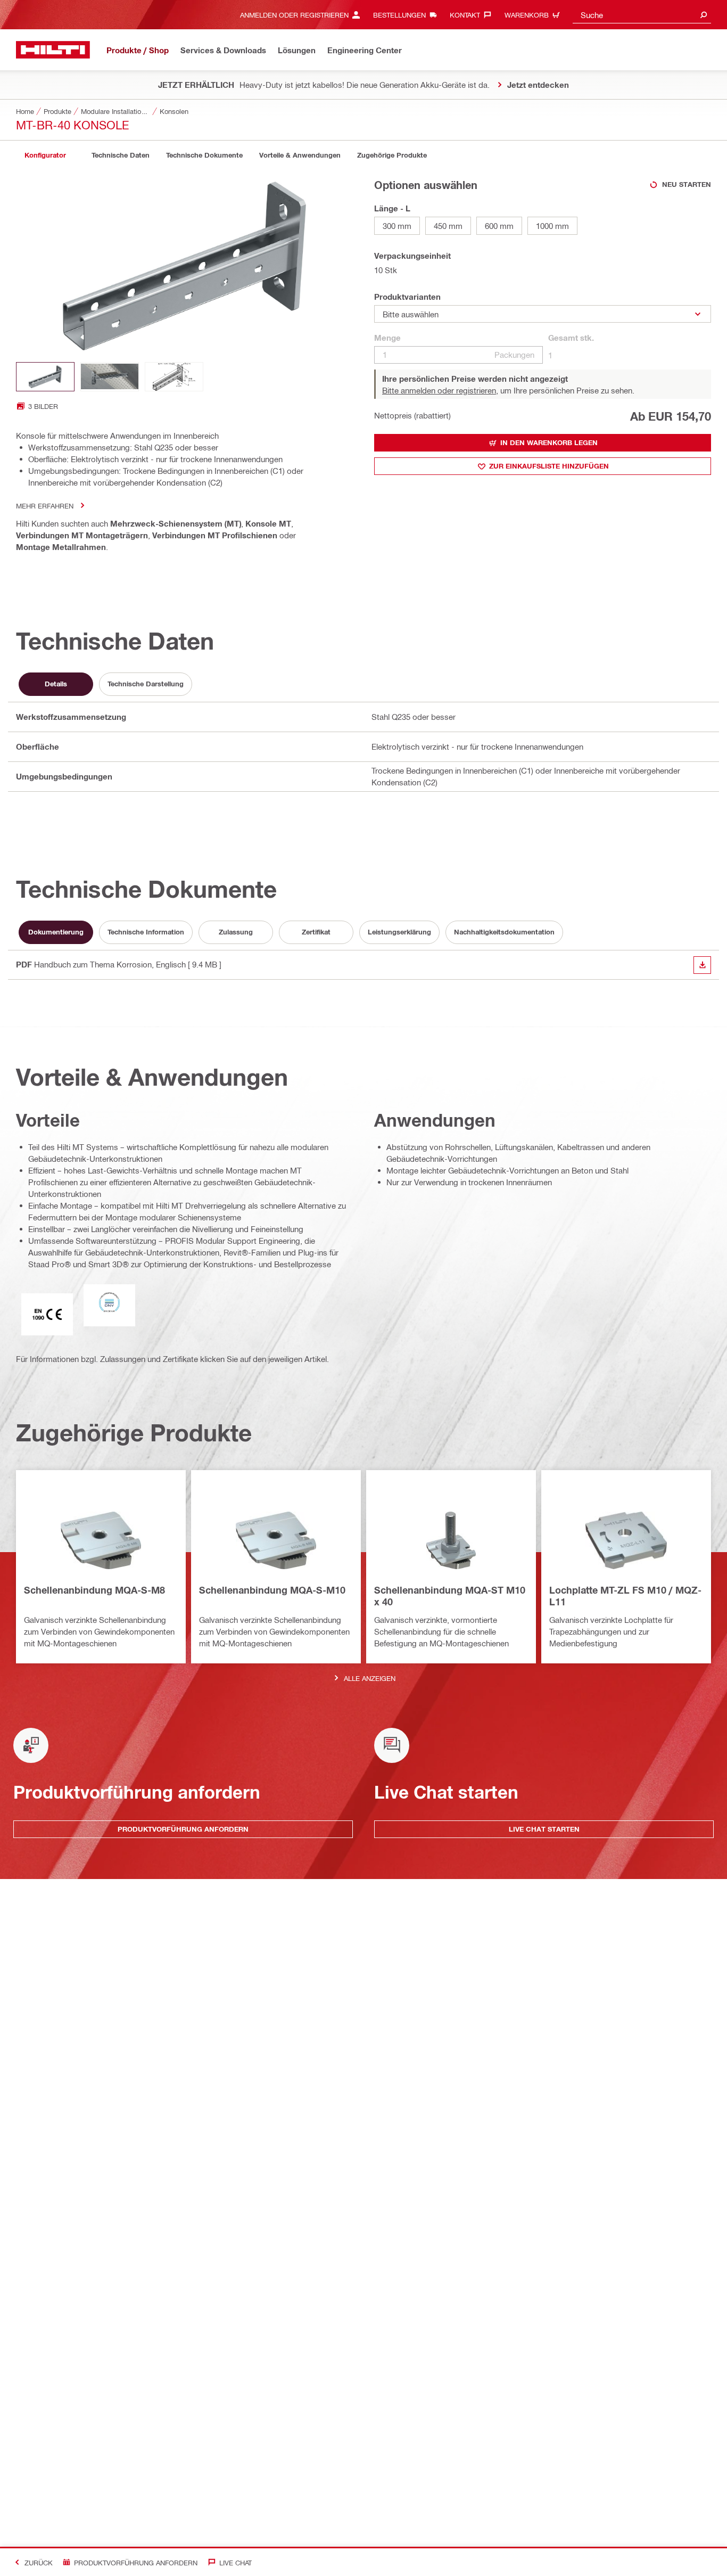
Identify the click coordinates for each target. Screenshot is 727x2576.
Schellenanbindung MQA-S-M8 (94, 1590)
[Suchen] (704, 15)
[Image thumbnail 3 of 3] (174, 377)
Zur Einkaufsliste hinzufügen (549, 466)
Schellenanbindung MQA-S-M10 (272, 1590)
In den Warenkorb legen (549, 442)
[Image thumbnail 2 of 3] (110, 377)
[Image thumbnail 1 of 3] (45, 377)
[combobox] (642, 15)
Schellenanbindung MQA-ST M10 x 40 (450, 1596)
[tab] (45, 155)
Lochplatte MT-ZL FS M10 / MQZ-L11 (625, 1596)
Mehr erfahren (45, 506)
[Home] (53, 50)
